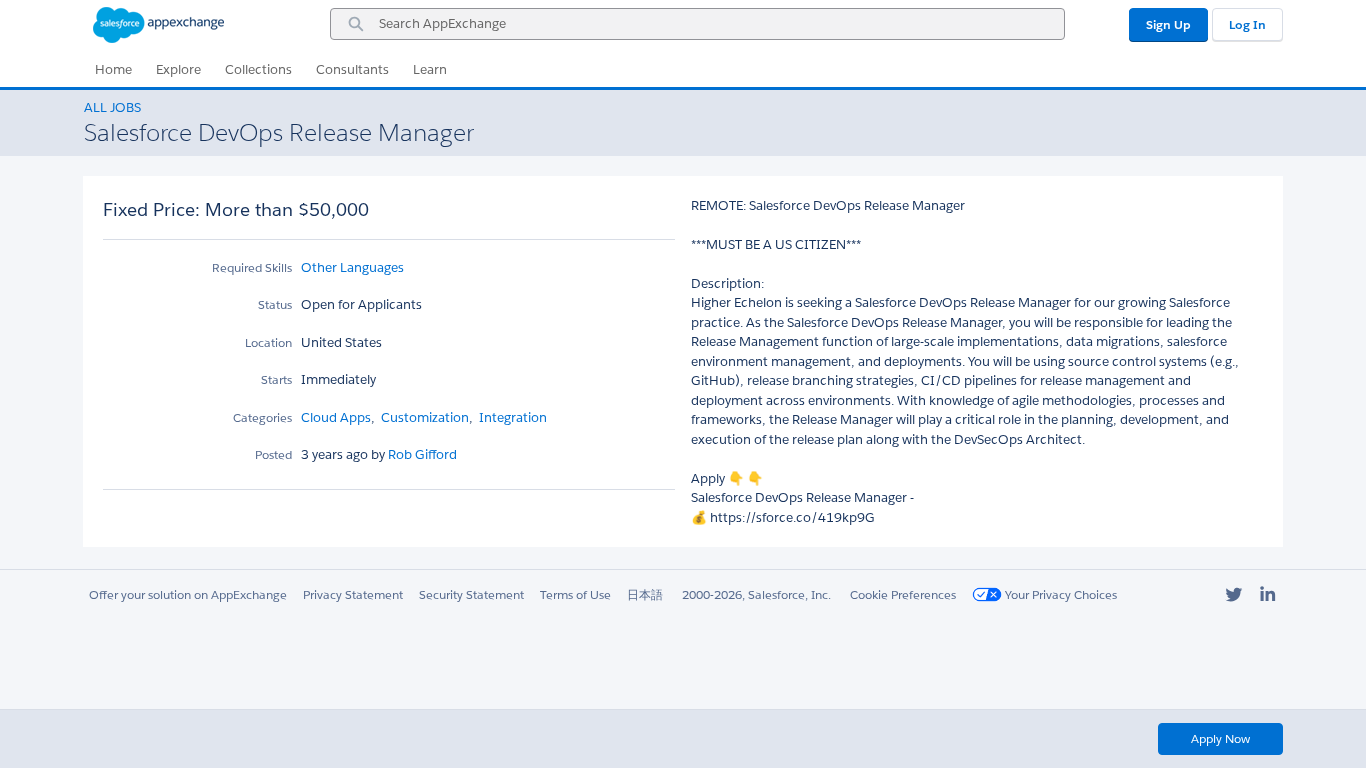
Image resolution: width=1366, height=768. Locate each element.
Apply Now (1220, 738)
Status (275, 304)
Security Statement (471, 594)
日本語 (645, 594)
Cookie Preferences (903, 594)
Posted (273, 454)
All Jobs (112, 107)
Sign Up (1168, 24)
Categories (262, 417)
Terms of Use (575, 594)
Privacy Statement (353, 594)
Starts (276, 379)
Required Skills (252, 267)
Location (268, 342)
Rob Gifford (421, 454)
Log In (1247, 24)
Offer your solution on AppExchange (188, 594)
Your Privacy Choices (1059, 594)
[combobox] (697, 24)
